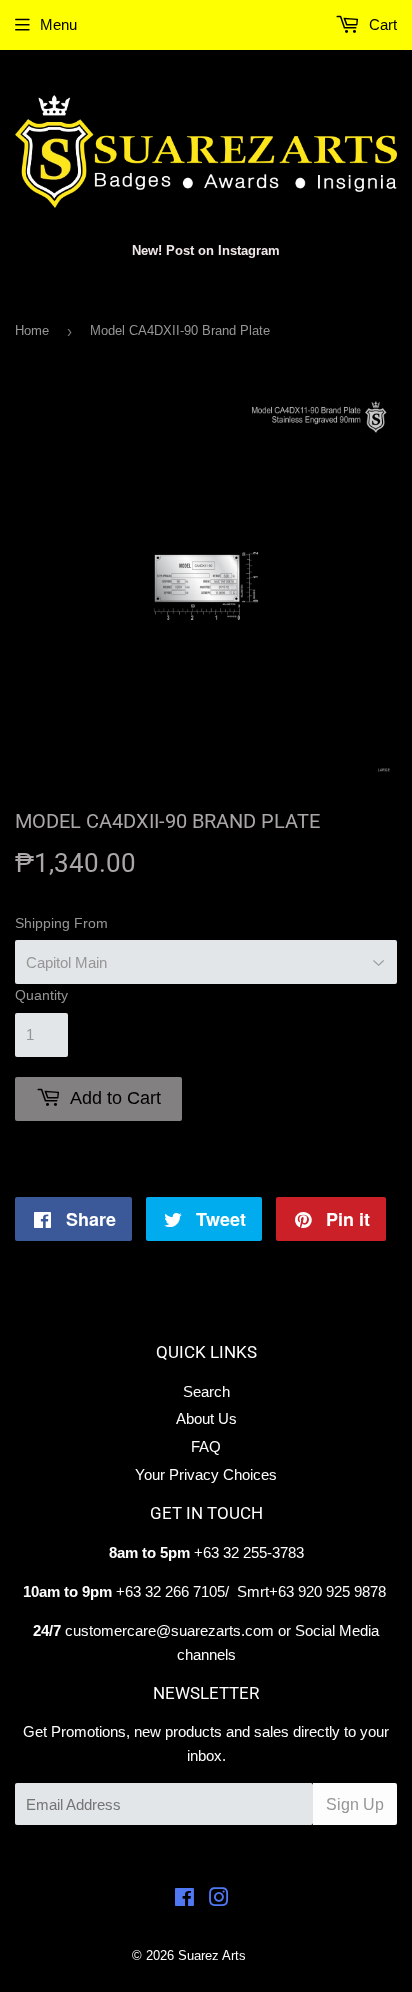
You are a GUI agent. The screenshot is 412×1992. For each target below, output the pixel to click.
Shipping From (61, 923)
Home (32, 330)
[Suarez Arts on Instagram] (219, 1899)
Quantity (41, 995)
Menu (58, 24)
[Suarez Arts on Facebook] (184, 1899)
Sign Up (355, 1804)
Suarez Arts (212, 1955)
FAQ (206, 1446)
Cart (381, 24)
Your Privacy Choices (206, 1474)
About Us (206, 1418)
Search (206, 1391)
